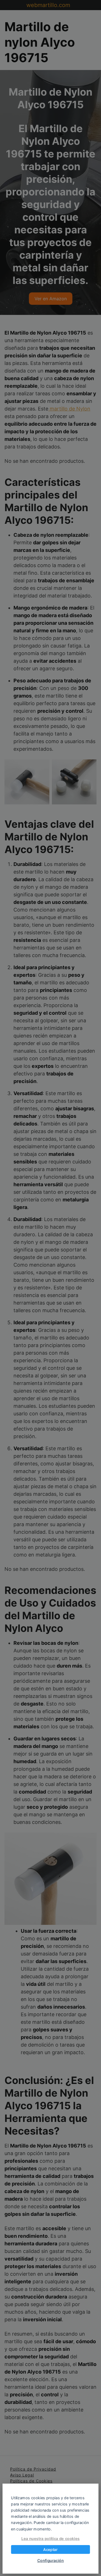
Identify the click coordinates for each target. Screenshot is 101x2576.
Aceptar (50, 2550)
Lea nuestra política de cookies (50, 2539)
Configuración (51, 2561)
